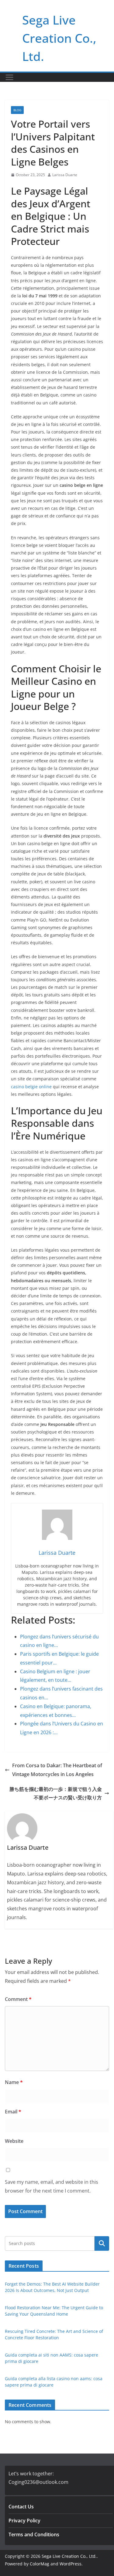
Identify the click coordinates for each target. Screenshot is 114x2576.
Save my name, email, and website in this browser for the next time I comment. (52, 2186)
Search (102, 2243)
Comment (18, 1999)
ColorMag (40, 2564)
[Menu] (9, 77)
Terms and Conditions (34, 2534)
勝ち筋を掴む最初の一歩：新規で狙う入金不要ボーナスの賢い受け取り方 (56, 1793)
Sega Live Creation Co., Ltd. (59, 38)
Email (13, 2112)
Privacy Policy (24, 2521)
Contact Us (21, 2507)
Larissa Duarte (65, 175)
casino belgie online (31, 1087)
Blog (17, 110)
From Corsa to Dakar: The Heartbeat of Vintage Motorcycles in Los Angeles (57, 1770)
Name (14, 2082)
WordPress (71, 2564)
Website (14, 2141)
